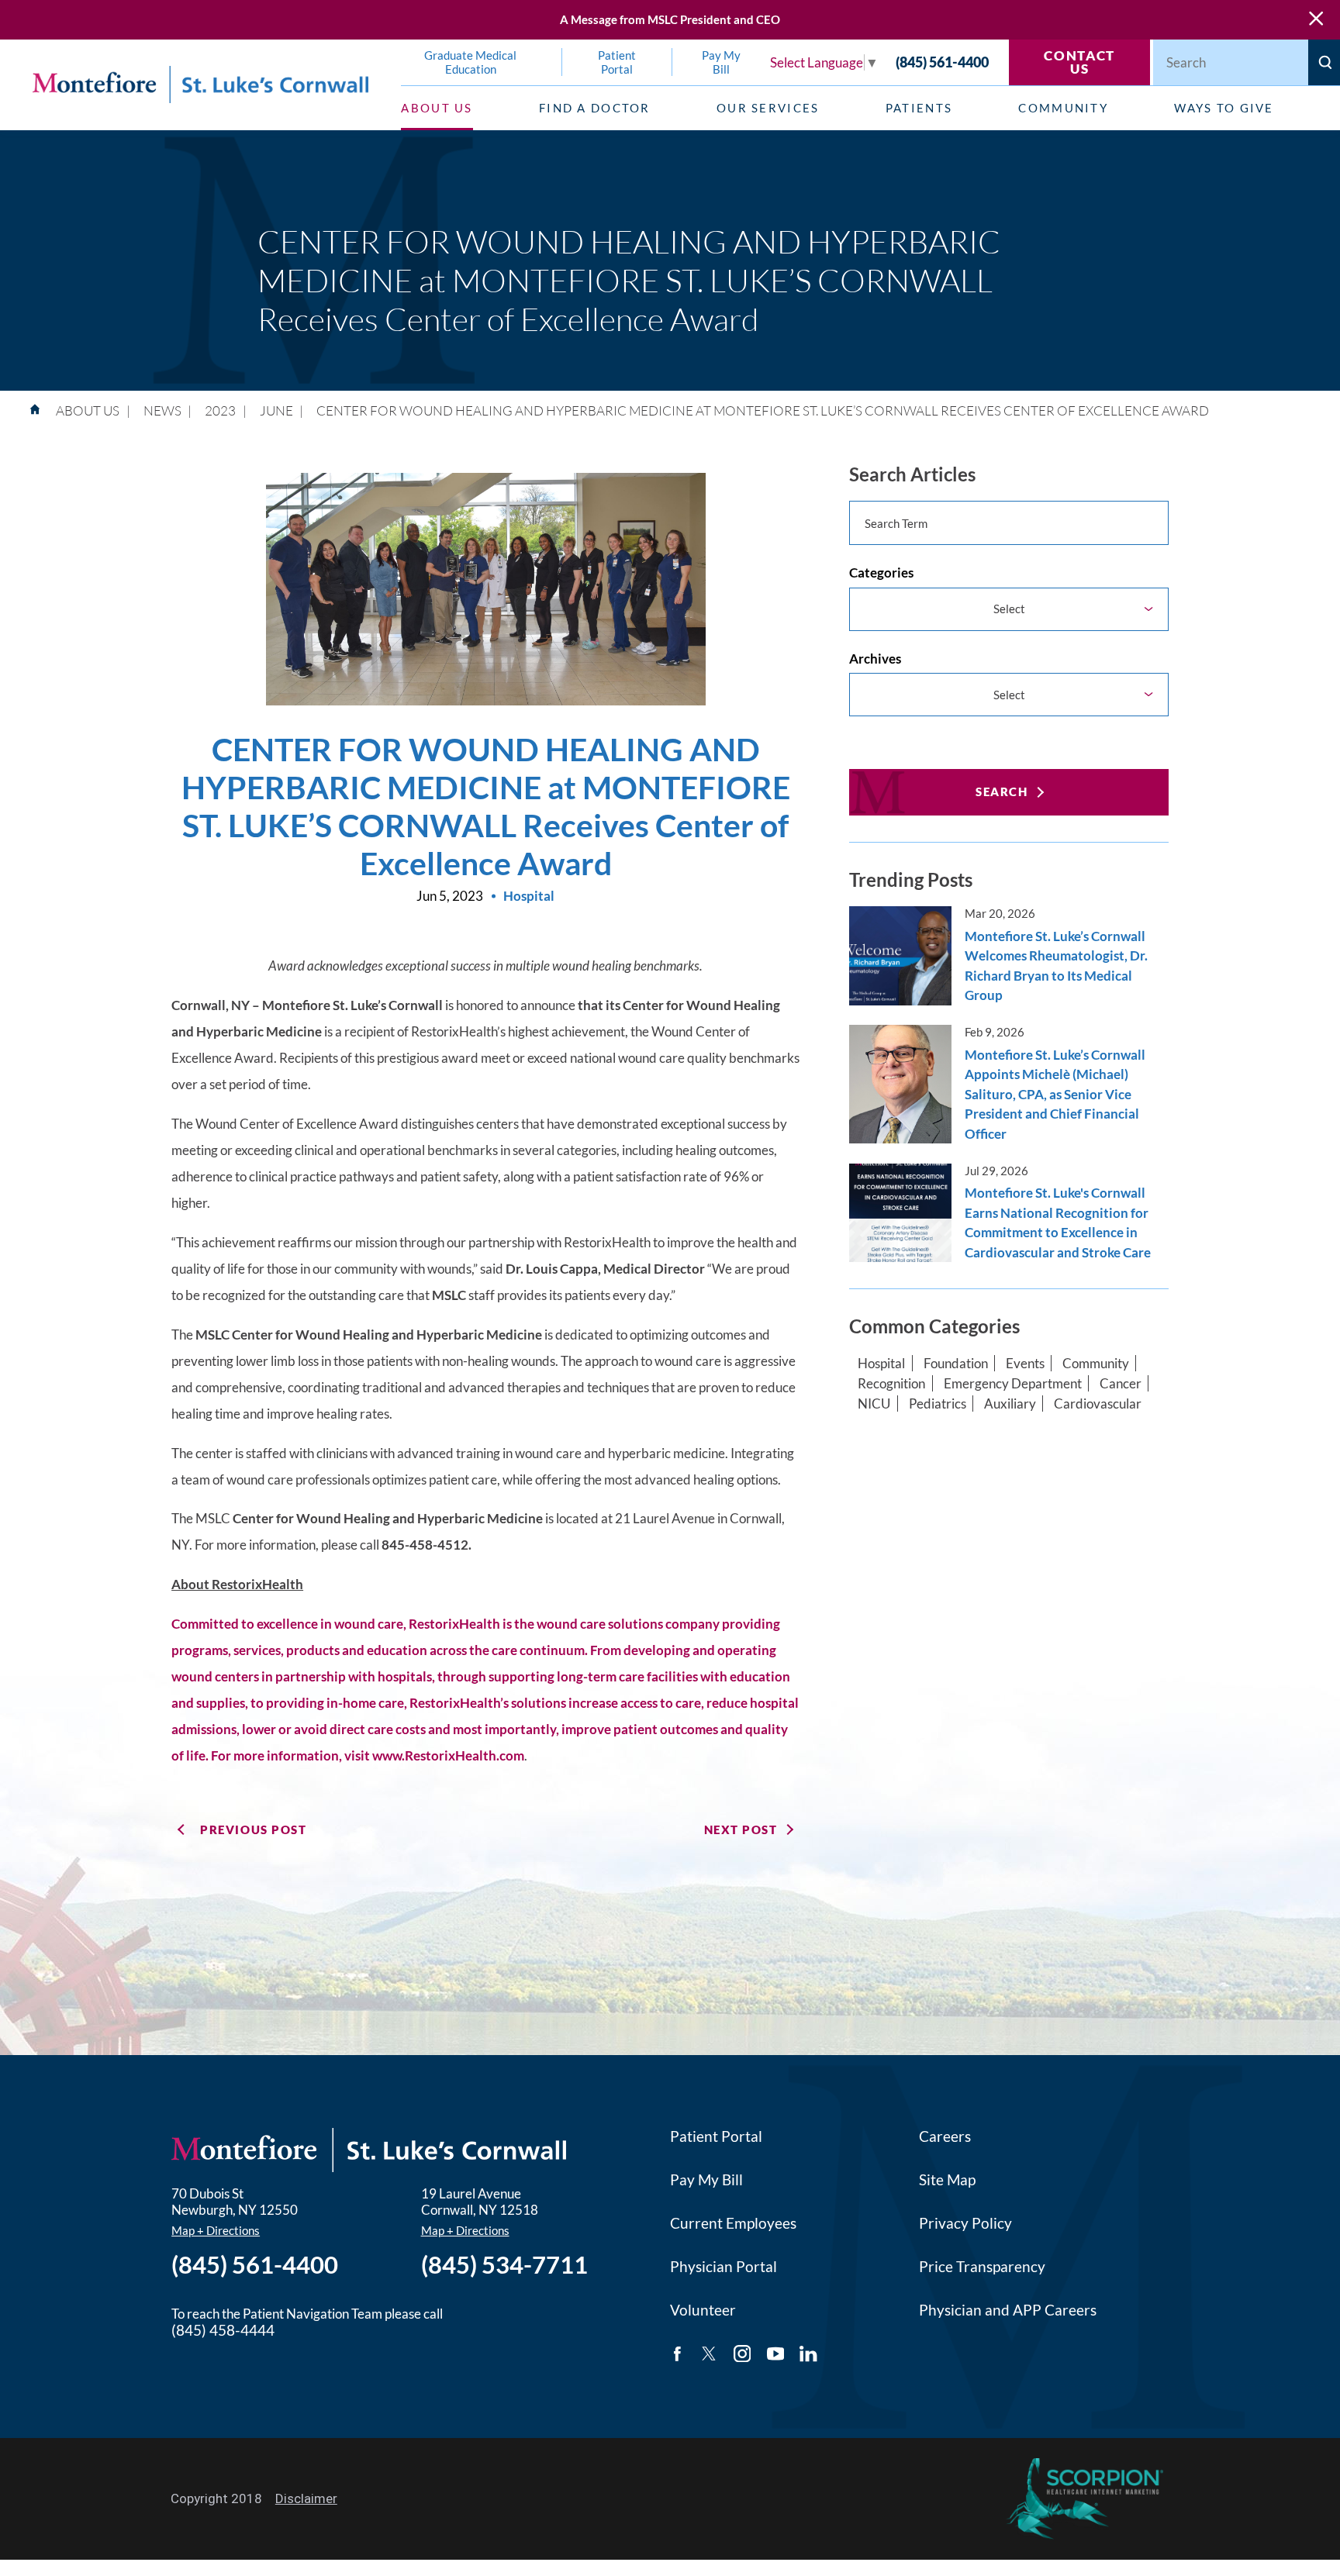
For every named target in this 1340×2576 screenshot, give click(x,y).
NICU (874, 1404)
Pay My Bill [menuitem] (721, 62)
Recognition (891, 1383)
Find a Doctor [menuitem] (595, 108)
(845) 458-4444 (223, 2330)
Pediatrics (938, 1404)
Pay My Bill (706, 2180)
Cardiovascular (1098, 1404)
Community (1096, 1363)
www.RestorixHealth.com (448, 1755)
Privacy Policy (965, 2223)
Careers (945, 2136)
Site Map (947, 2180)
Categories (881, 572)
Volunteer (703, 2310)
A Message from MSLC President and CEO (670, 19)
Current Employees (733, 2223)
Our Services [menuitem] (768, 108)
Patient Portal (716, 2136)
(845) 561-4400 (942, 62)
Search (1002, 791)
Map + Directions (216, 2230)
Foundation (956, 1363)
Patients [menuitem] (919, 108)
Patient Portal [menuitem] (617, 62)
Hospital (881, 1363)
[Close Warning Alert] (1316, 20)
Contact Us (1079, 62)
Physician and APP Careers (1008, 2310)
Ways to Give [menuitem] (1224, 108)
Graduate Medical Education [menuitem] (470, 62)
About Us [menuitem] (437, 108)
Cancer (1121, 1383)
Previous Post (253, 1829)
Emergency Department (1013, 1383)
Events (1025, 1363)
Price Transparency (982, 2267)
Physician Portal (724, 2267)
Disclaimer (306, 2498)
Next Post (741, 1829)
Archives (875, 659)
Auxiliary (1010, 1404)
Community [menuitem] (1063, 108)
